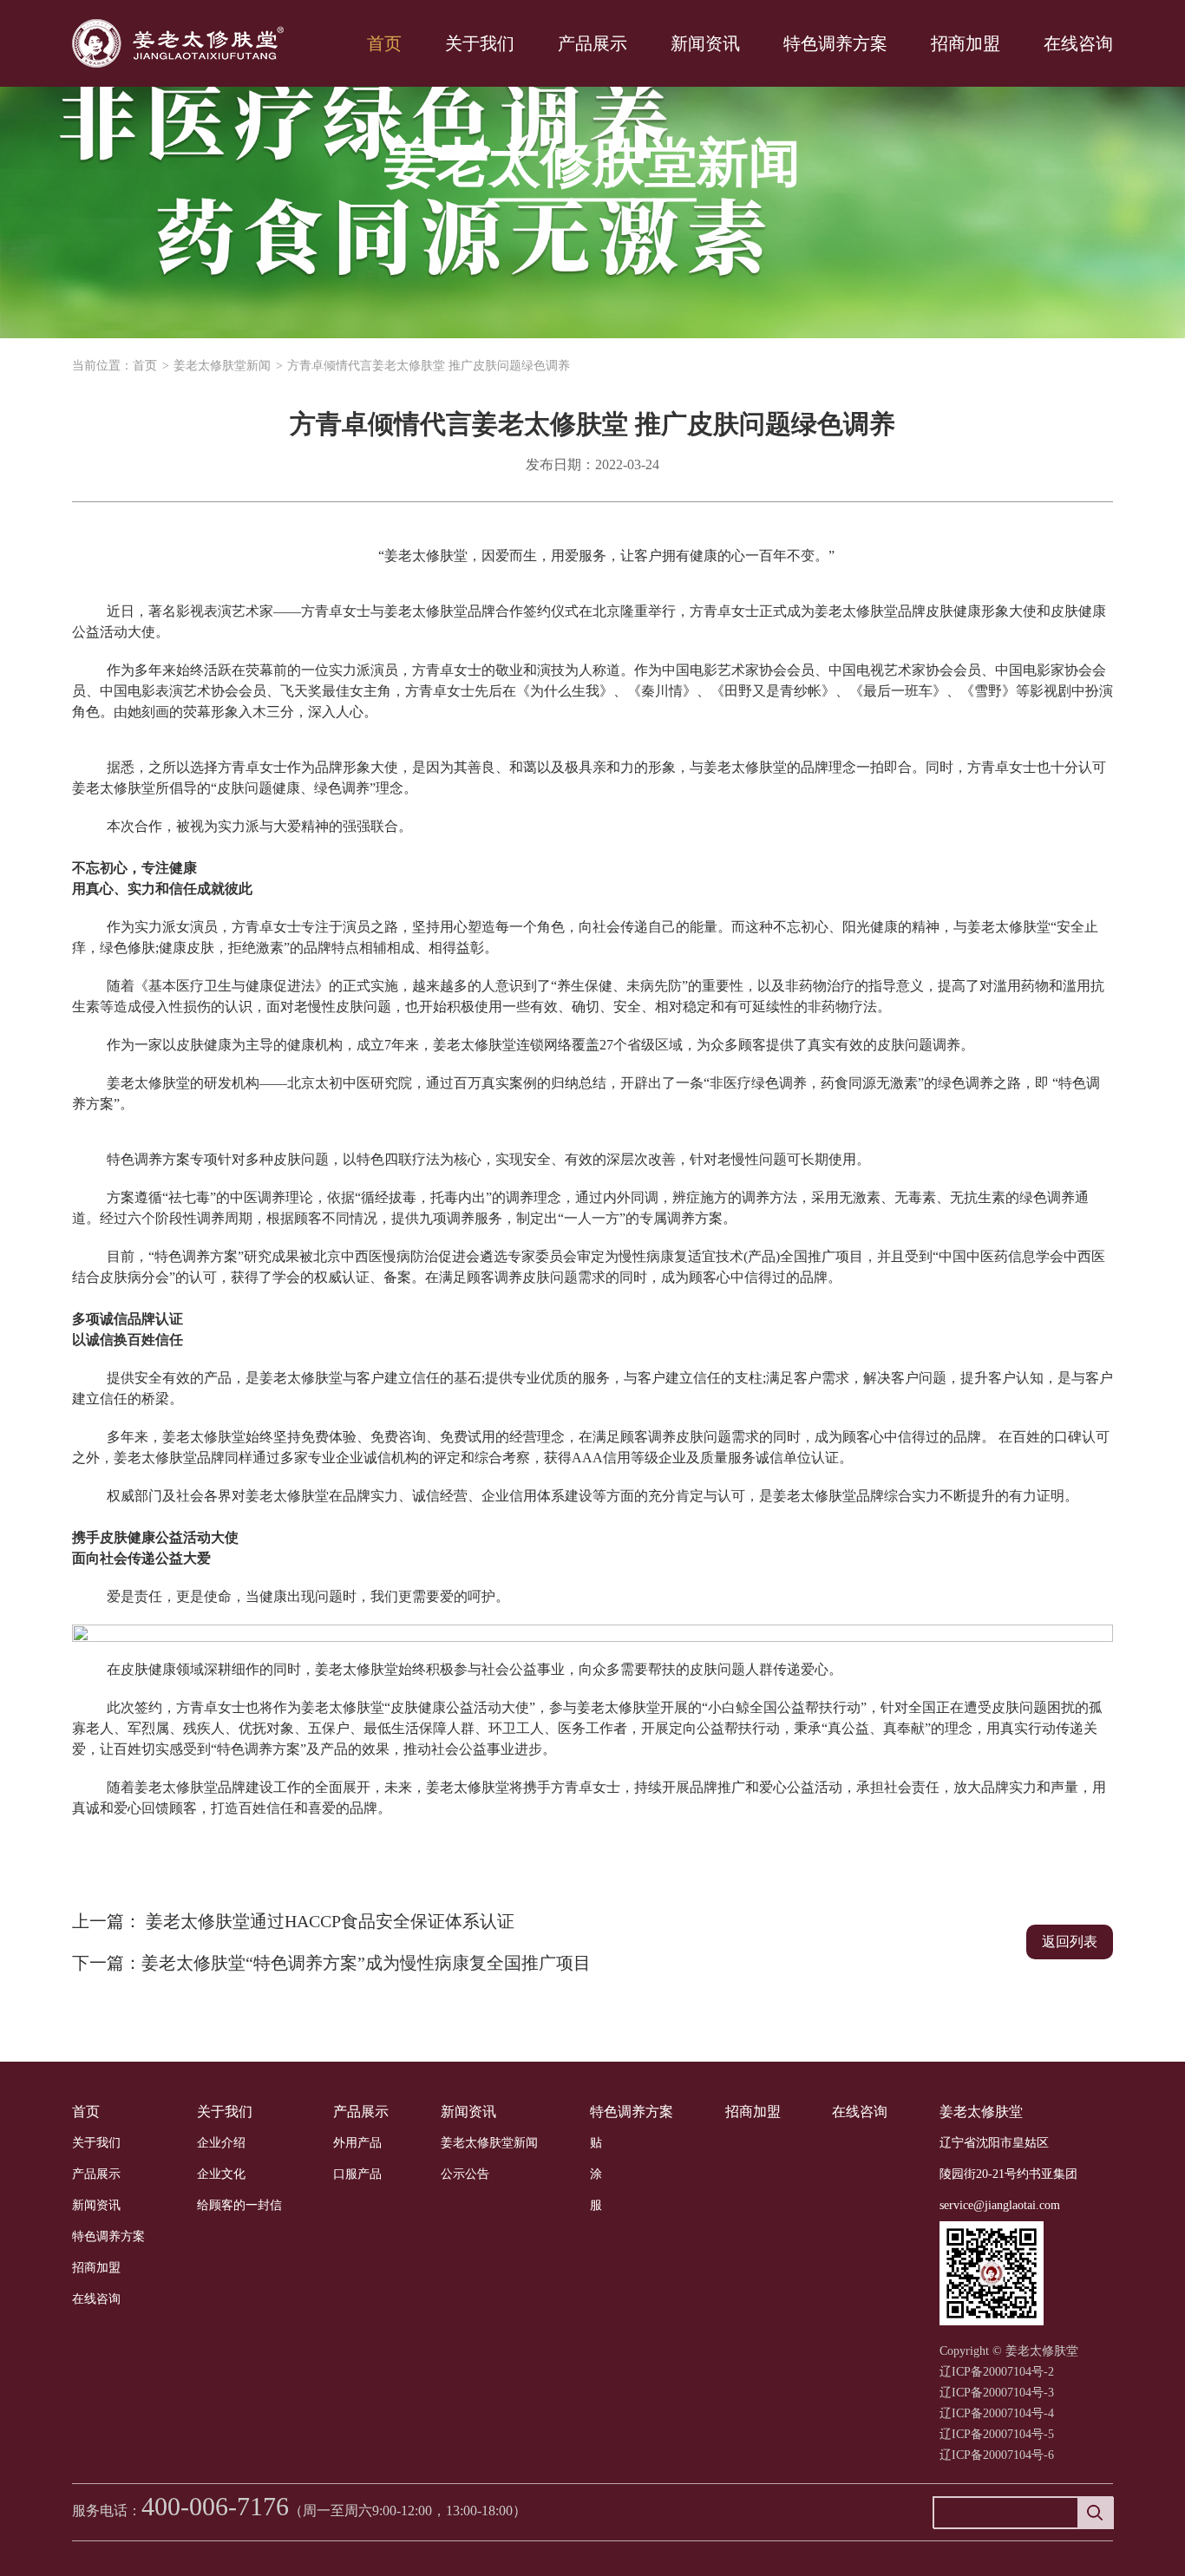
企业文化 (221, 2174)
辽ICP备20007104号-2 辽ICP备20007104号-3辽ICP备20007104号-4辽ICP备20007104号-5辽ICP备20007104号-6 (997, 2413)
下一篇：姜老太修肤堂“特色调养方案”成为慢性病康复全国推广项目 (331, 1963)
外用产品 (357, 2143)
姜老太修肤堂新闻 (222, 366)
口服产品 (357, 2174)
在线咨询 (1078, 43)
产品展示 (592, 43)
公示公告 (465, 2174)
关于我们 (480, 43)
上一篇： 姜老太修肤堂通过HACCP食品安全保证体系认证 (293, 1921)
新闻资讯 (705, 43)
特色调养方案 (835, 43)
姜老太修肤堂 (981, 2112)
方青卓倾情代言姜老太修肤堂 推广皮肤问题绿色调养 (429, 366)
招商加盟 (966, 43)
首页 (384, 43)
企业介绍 (221, 2143)
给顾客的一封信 (239, 2205)
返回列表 (1070, 1942)
